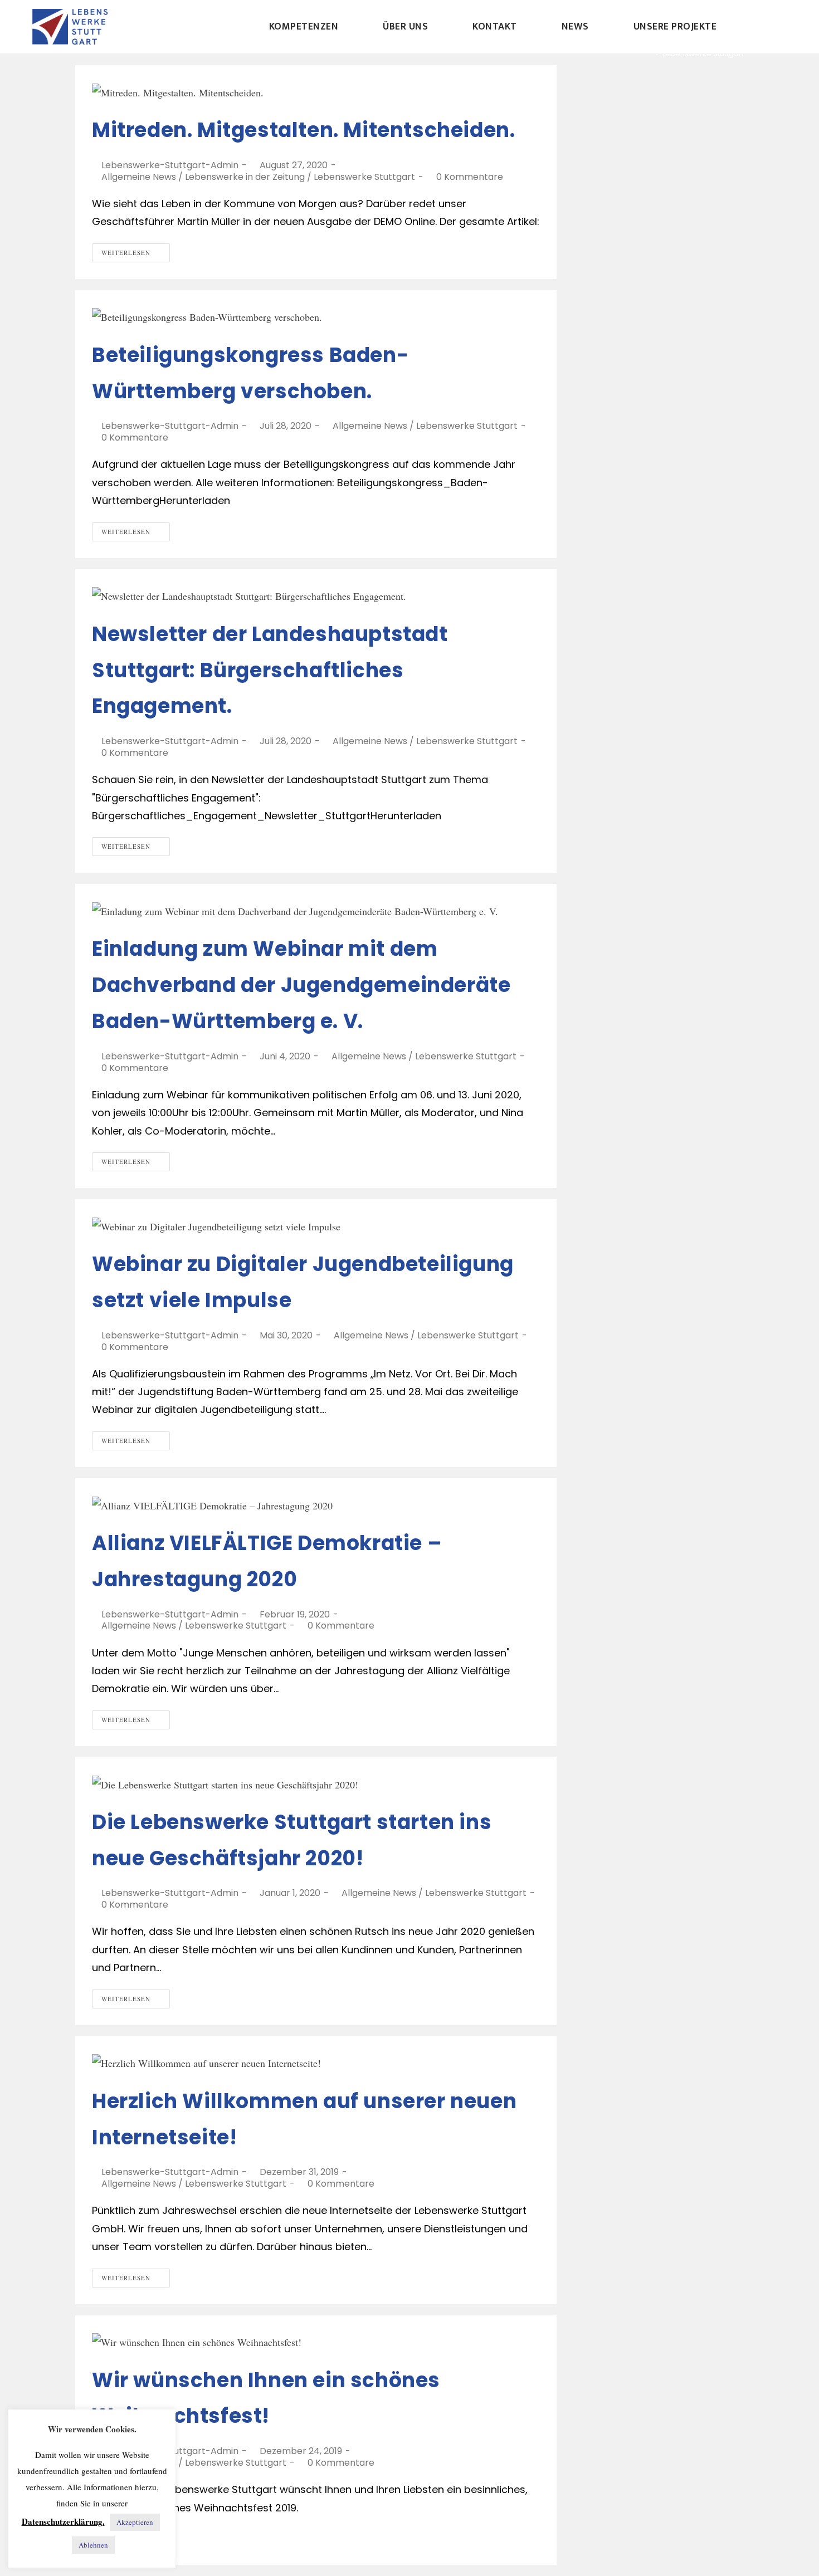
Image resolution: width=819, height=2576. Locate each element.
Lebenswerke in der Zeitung (245, 177)
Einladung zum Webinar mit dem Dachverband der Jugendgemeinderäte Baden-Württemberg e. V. (301, 985)
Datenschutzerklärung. (63, 2521)
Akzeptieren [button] (135, 2522)
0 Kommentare (470, 177)
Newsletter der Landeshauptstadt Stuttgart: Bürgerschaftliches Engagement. (270, 670)
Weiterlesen (126, 253)
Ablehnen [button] (93, 2545)
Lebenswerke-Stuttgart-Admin (170, 165)
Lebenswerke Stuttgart (364, 177)
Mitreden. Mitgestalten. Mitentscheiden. (303, 130)
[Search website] (765, 27)
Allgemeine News (139, 177)
